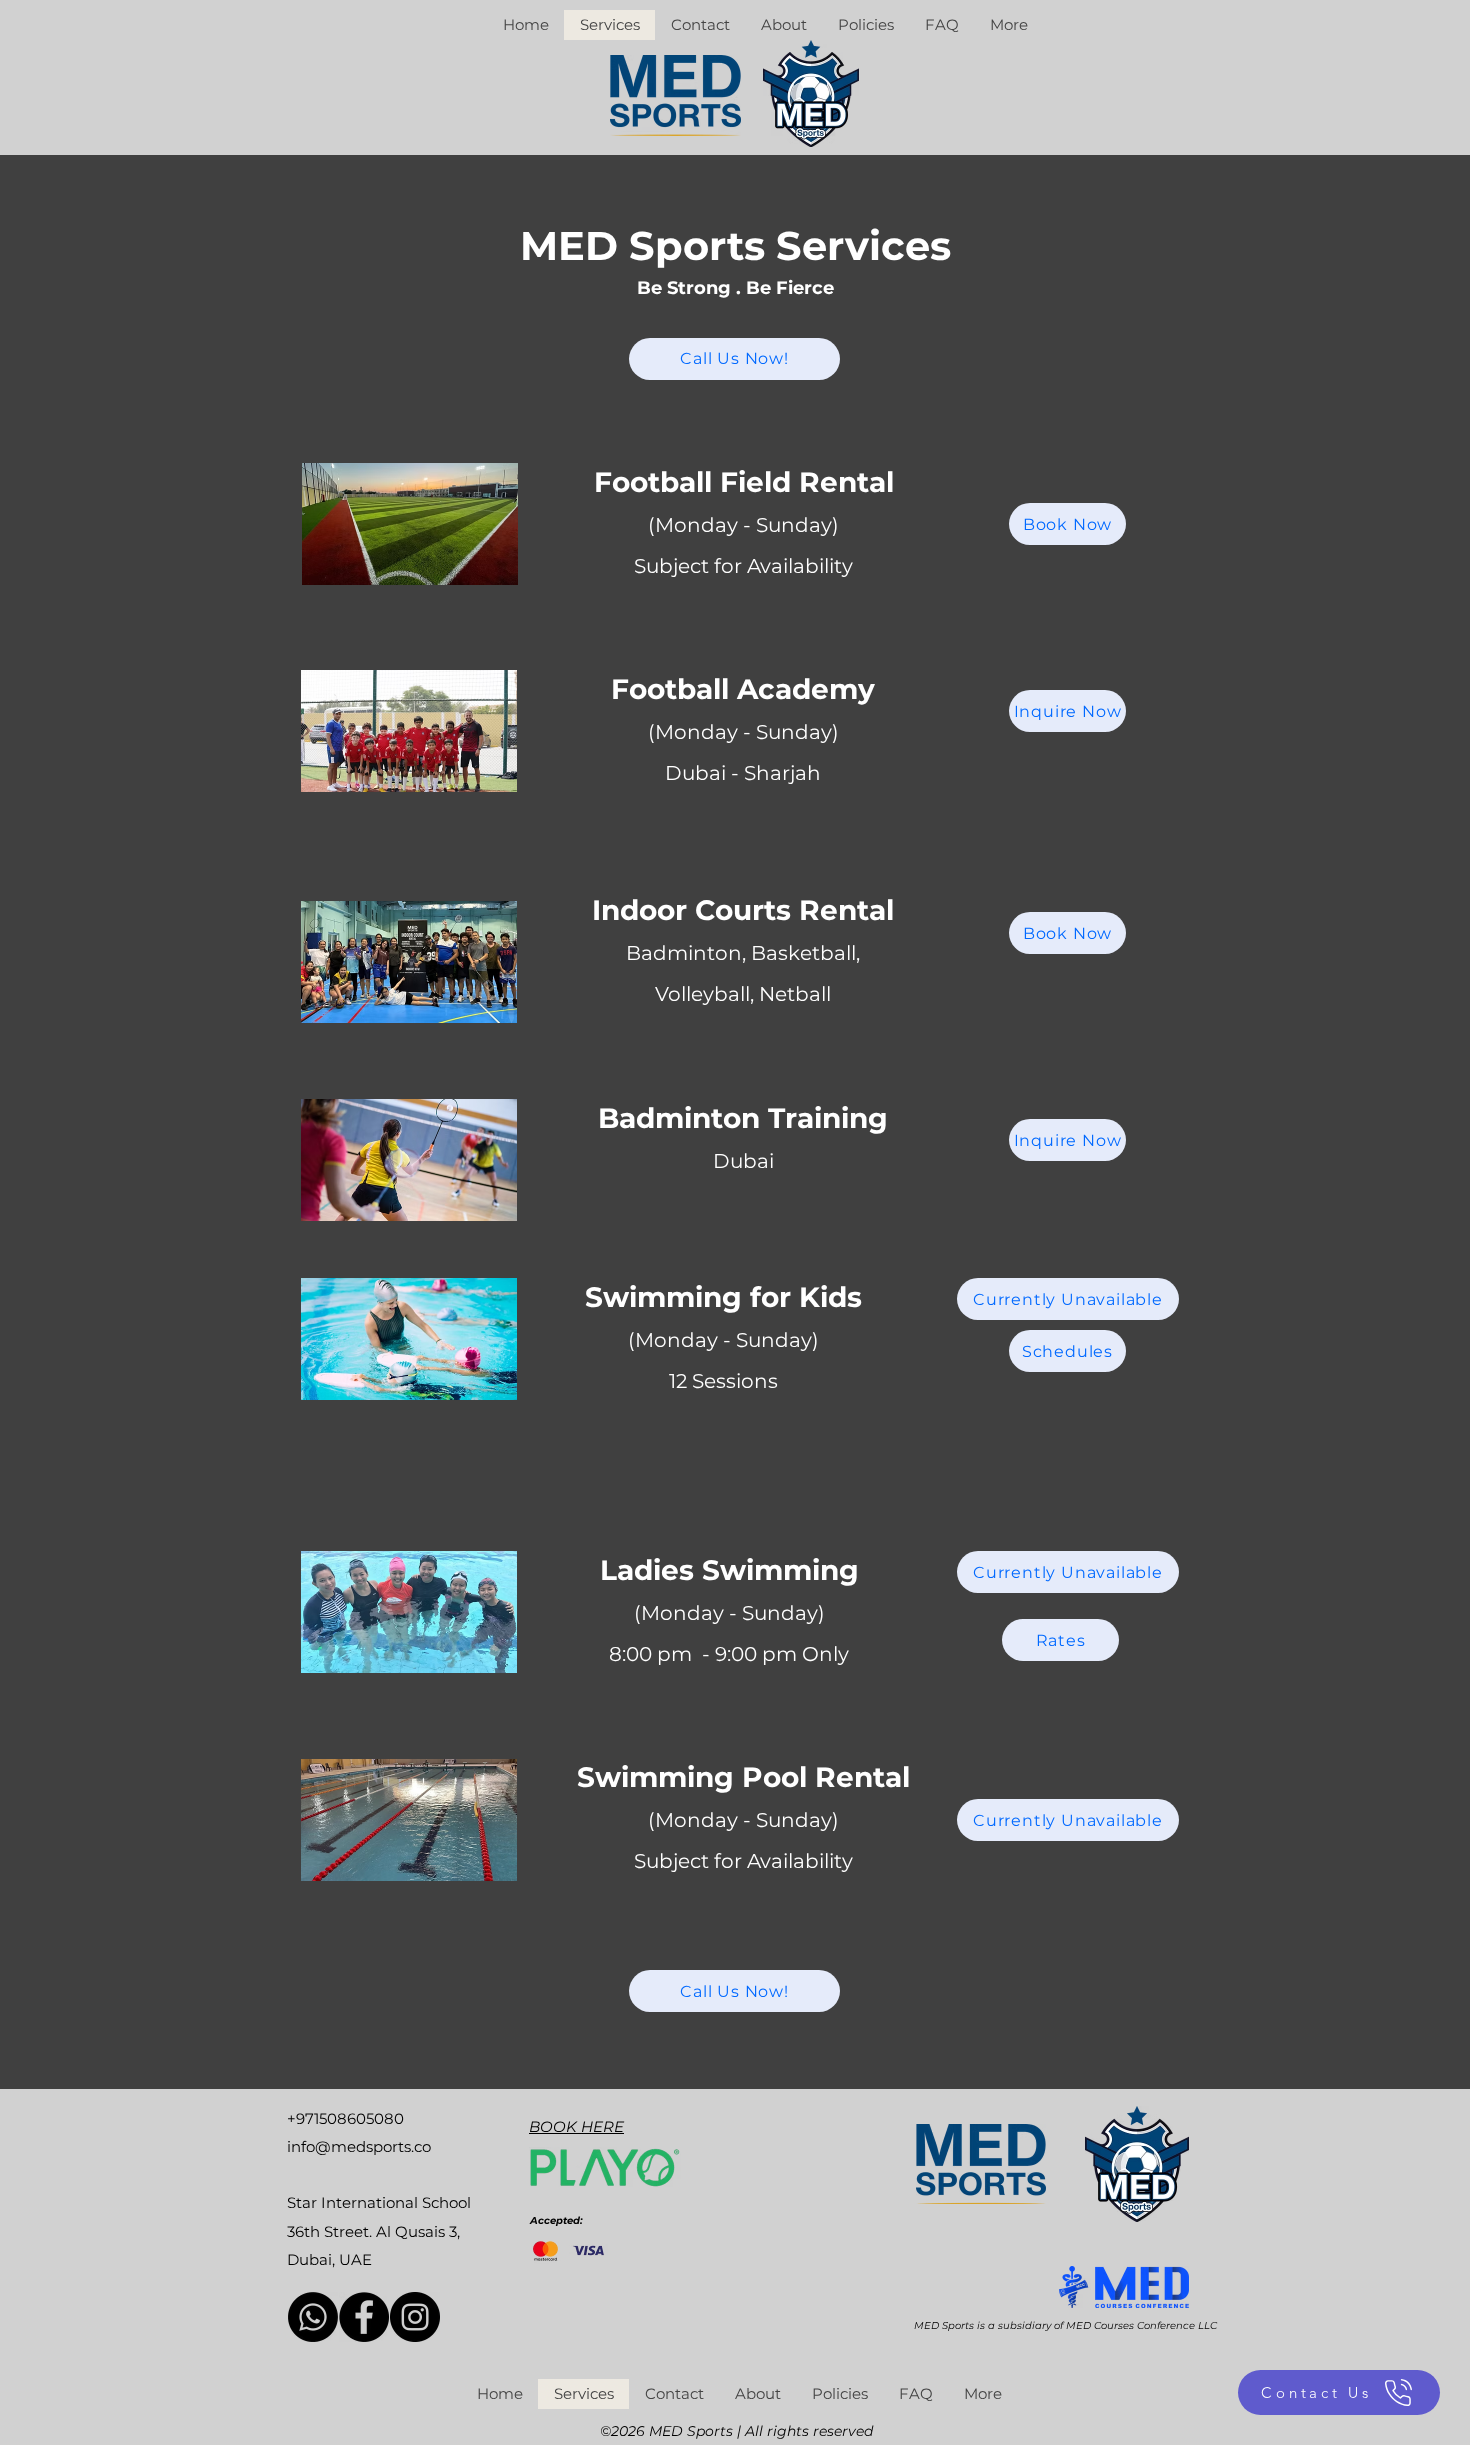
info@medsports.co (359, 2146)
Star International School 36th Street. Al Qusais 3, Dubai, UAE (379, 2230)
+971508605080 (345, 2118)
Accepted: (556, 2220)
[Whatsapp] (313, 2317)
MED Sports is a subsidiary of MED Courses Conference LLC (1065, 2325)
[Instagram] (415, 2317)
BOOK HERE (576, 2126)
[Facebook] (364, 2317)
